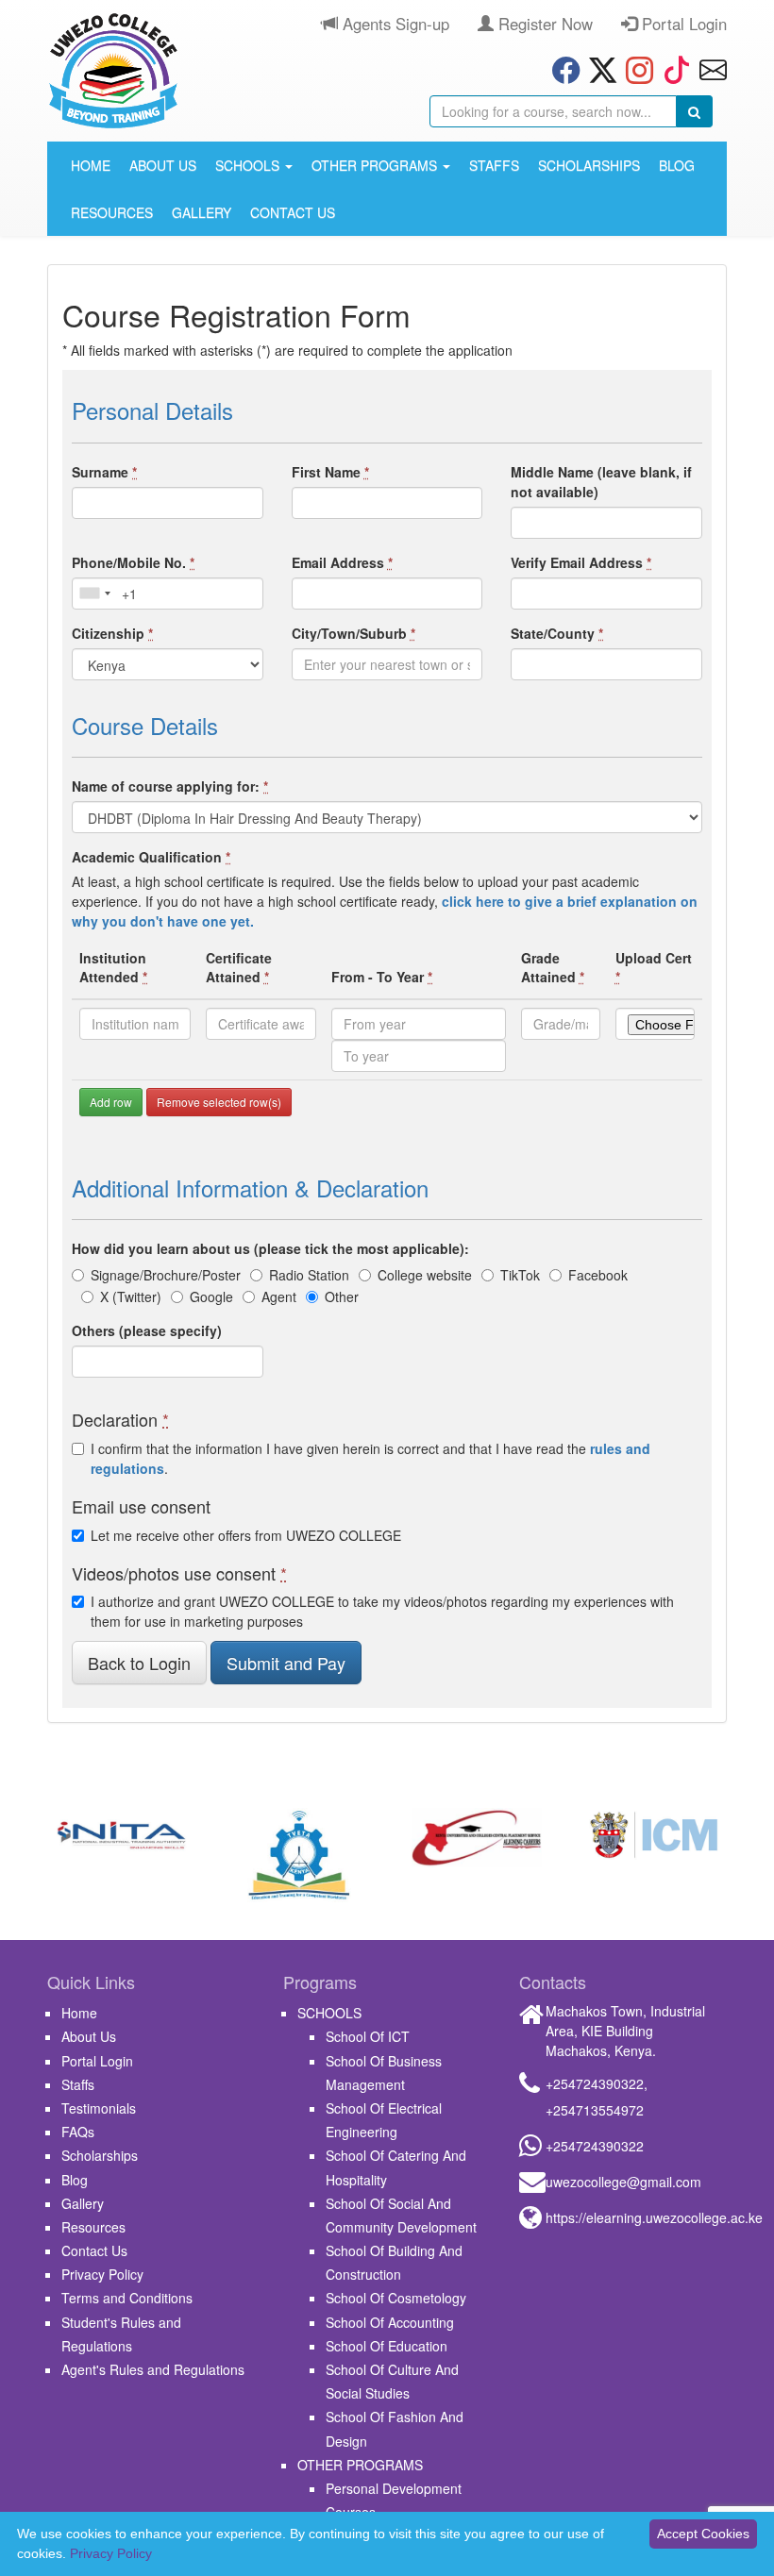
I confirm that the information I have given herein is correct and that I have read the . (370, 1458)
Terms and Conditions (127, 2298)
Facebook (598, 1275)
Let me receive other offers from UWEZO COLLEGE (246, 1535)
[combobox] (94, 594)
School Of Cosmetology (396, 2298)
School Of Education (387, 2346)
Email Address (342, 562)
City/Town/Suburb (353, 633)
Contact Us (293, 212)
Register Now (543, 24)
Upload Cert (654, 967)
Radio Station (309, 1275)
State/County (557, 633)
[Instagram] (635, 69)
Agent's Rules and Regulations (153, 2369)
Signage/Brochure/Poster (166, 1275)
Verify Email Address (581, 562)
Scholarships (589, 165)
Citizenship (112, 633)
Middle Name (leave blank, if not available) (601, 482)
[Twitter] (598, 69)
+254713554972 (595, 2110)
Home (91, 165)
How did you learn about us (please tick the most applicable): (270, 1248)
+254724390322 (595, 2083)
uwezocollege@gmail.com (623, 2182)
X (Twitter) (131, 1296)
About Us (163, 165)
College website (425, 1275)
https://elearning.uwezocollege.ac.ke (654, 2217)
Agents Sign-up (394, 24)
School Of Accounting (390, 2322)
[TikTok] (672, 69)
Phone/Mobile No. (133, 562)
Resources (112, 212)
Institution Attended (113, 967)
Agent (279, 1296)
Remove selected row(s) (219, 1102)
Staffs (494, 165)
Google (211, 1296)
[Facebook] (561, 69)
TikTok (520, 1275)
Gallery (202, 212)
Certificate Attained (239, 967)
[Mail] (708, 69)
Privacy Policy (102, 2274)
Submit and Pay (286, 1663)
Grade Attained (553, 967)
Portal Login (682, 24)
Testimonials (99, 2108)
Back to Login (139, 1663)
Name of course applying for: (170, 786)
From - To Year (382, 977)
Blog (677, 165)
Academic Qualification (151, 857)
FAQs (78, 2132)
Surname (104, 472)
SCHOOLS (249, 165)
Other (342, 1296)
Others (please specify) (147, 1330)
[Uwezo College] (113, 71)
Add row (111, 1102)
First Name (330, 472)
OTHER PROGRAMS (376, 165)
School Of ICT (368, 2036)
